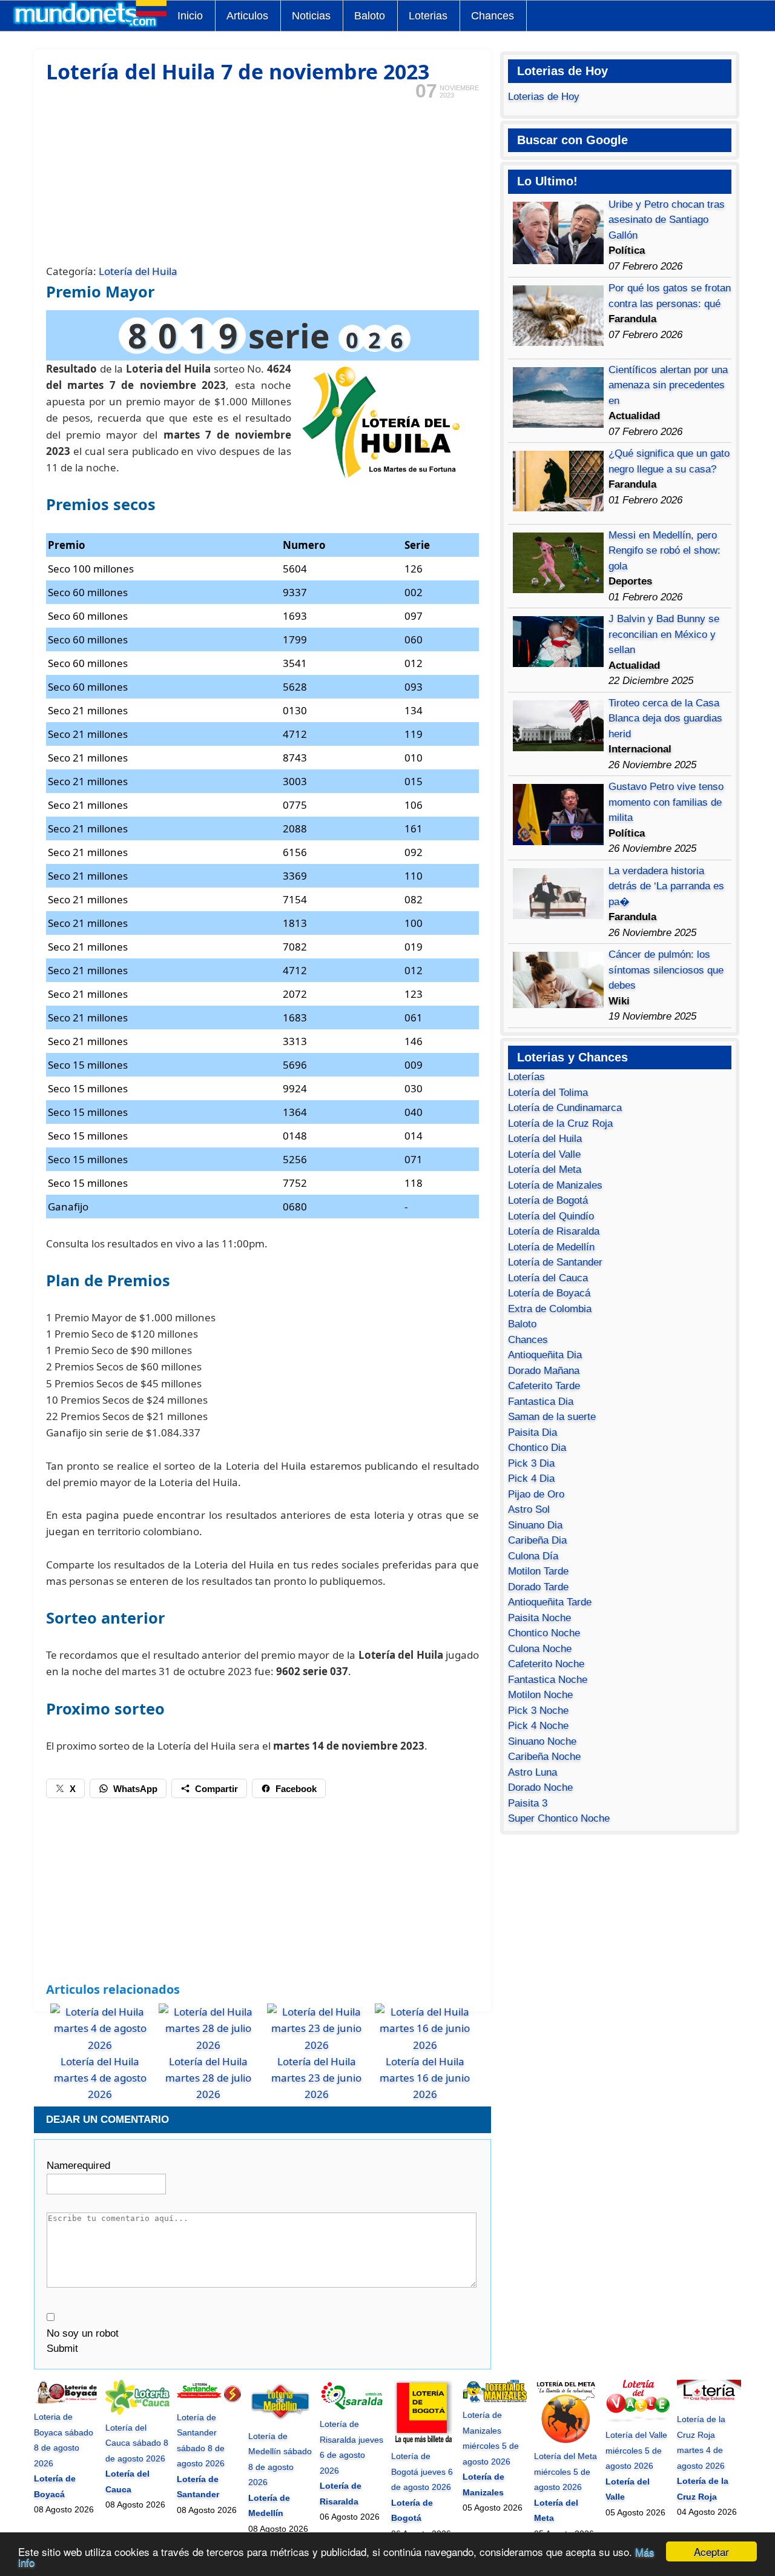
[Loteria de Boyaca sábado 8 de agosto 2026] (66, 2402)
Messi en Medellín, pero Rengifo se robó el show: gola (665, 551)
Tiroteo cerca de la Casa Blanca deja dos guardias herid (665, 719)
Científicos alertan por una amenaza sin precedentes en (668, 385)
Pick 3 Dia (531, 1463)
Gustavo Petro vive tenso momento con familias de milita (666, 802)
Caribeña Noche (544, 1757)
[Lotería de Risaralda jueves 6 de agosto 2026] (352, 2409)
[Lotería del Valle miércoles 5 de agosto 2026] (638, 2420)
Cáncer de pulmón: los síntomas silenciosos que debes (666, 970)
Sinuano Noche (542, 1741)
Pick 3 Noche (538, 1711)
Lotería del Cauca (548, 1278)
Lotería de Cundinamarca (565, 1108)
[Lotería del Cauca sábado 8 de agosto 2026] (137, 2412)
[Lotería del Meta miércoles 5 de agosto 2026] (566, 2441)
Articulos (247, 16)
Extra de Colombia (550, 1309)
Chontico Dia (537, 1448)
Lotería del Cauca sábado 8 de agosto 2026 (137, 2443)
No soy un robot (83, 2333)
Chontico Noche (544, 1633)
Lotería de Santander (555, 1262)
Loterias (428, 16)
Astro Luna (533, 1772)
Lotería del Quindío (551, 1216)
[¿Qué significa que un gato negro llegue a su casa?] (558, 508)
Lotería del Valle (544, 1154)
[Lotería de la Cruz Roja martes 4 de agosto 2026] (709, 2404)
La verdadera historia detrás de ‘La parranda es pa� (666, 886)
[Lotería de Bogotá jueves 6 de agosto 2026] (423, 2441)
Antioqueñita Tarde (550, 1602)
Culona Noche (540, 1649)
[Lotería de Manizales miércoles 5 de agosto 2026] (495, 2400)
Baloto (370, 16)
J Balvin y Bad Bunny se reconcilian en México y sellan (664, 634)
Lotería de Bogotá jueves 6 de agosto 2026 (422, 2471)
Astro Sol (529, 1509)
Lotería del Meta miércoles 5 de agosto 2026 (566, 2471)
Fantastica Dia (541, 1402)
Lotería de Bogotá (548, 1200)
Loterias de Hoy (544, 97)
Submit (62, 2349)
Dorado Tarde (538, 1587)
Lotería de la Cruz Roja (560, 1124)
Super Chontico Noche (559, 1818)
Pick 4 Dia (531, 1479)
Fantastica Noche (548, 1680)
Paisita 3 (528, 1803)
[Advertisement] (262, 181)
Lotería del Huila (138, 271)
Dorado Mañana (544, 1371)
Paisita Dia (533, 1432)
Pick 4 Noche (538, 1726)
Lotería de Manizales (555, 1185)
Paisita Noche (539, 1618)
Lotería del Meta (545, 1170)
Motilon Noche (540, 1695)
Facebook (296, 1789)
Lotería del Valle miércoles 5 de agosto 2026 (636, 2450)
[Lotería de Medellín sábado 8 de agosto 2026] (280, 2420)
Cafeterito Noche (546, 1664)
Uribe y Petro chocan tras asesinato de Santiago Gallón (667, 220)
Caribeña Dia (537, 1540)
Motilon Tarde (538, 1571)
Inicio (190, 16)
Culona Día (533, 1556)
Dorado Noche (540, 1788)
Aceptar (711, 2551)
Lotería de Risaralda (554, 1231)
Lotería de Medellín (551, 1247)
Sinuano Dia (535, 1525)
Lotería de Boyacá (549, 1293)
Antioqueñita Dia (545, 1355)
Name (78, 2166)
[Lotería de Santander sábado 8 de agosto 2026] (209, 2402)
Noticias (311, 16)
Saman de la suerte (552, 1417)
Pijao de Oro (536, 1494)
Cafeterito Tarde (544, 1386)
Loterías (526, 1077)
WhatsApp (135, 1789)
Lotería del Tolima (548, 1093)
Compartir (216, 1789)
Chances (493, 16)
